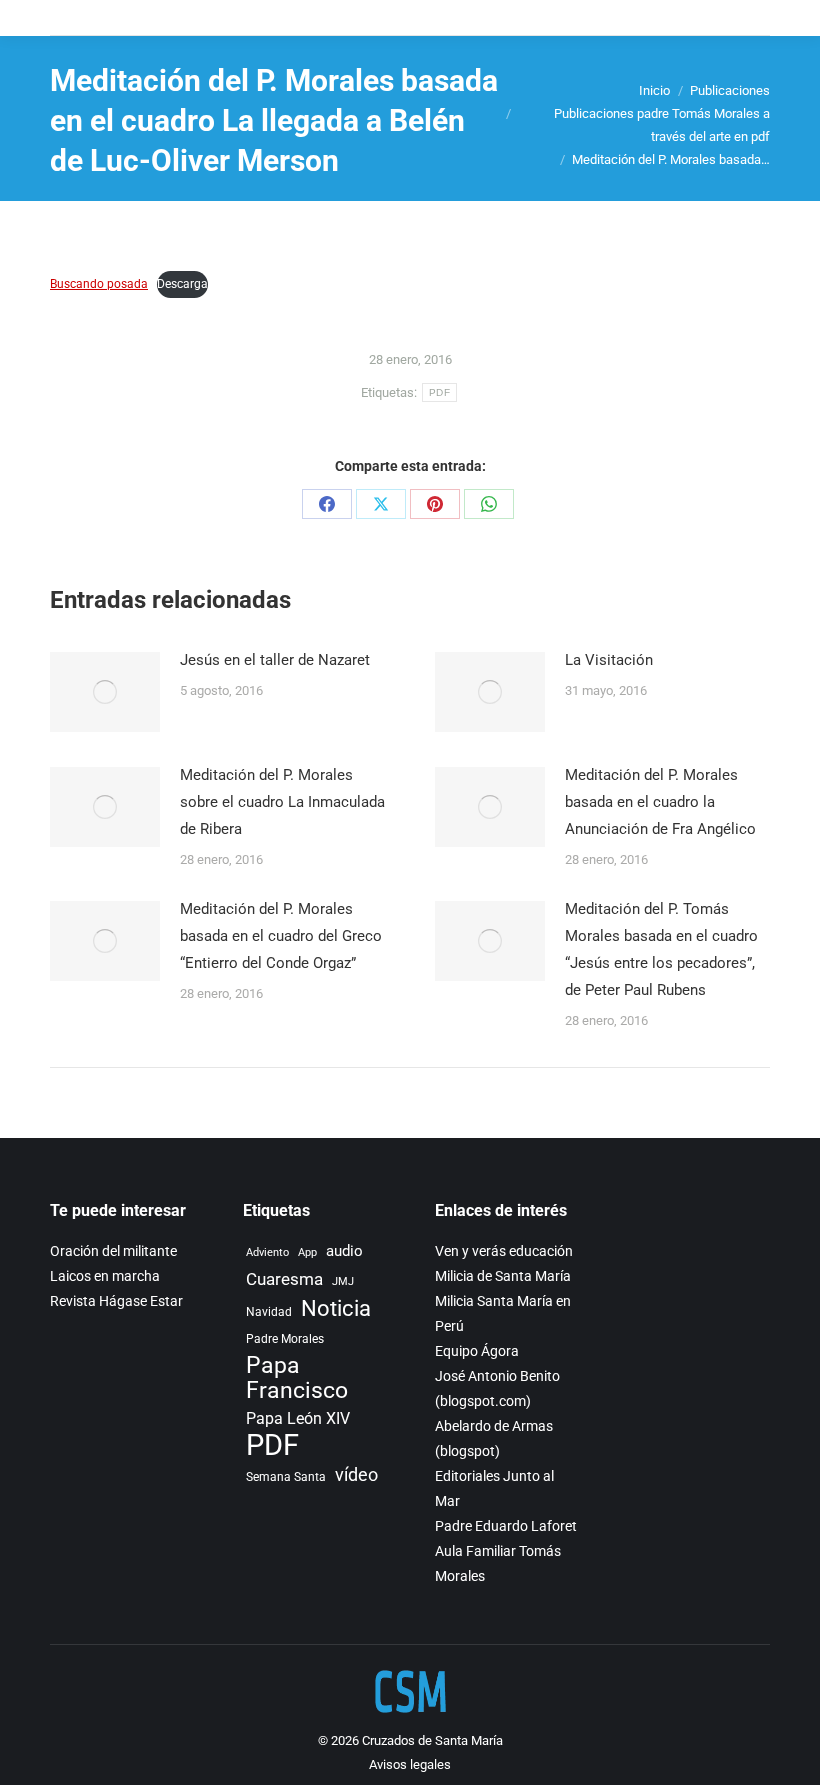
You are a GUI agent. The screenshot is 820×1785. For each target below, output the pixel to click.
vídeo (356, 1475)
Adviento (267, 1252)
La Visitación (609, 660)
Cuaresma (284, 1279)
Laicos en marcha (105, 1276)
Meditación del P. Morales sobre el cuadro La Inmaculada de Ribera (282, 802)
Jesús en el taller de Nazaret (275, 660)
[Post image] (105, 692)
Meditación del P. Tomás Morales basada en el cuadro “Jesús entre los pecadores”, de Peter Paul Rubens (661, 949)
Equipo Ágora (477, 1351)
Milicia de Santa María (503, 1276)
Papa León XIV (298, 1418)
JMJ (343, 1281)
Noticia (336, 1308)
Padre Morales (285, 1338)
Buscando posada (99, 284)
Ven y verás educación (504, 1251)
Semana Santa (286, 1476)
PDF (439, 392)
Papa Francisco (297, 1378)
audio (344, 1251)
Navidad (269, 1311)
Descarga (182, 284)
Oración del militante (113, 1251)
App (307, 1252)
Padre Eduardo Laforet (506, 1526)
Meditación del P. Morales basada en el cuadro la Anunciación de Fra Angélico (660, 802)
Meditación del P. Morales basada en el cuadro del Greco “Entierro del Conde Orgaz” (281, 936)
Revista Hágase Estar (116, 1301)
